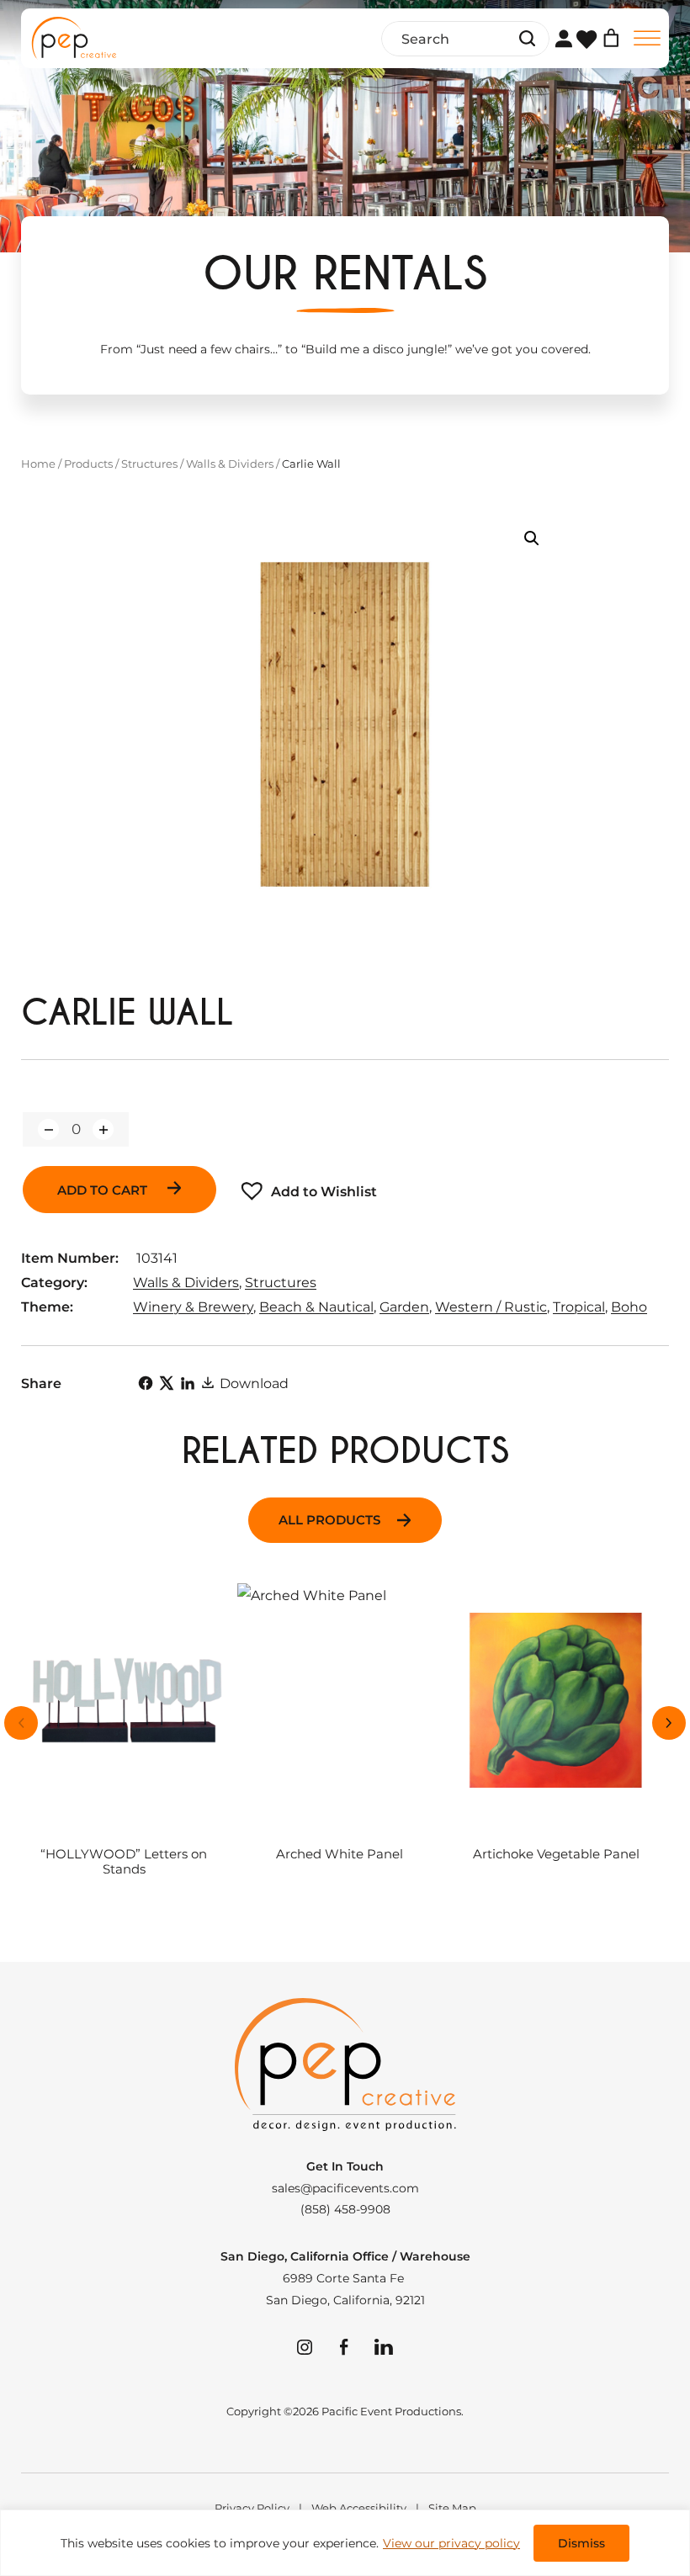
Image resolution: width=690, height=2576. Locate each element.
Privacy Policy (252, 2508)
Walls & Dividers (230, 464)
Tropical (579, 1307)
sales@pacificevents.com (345, 2188)
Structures (149, 464)
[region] (345, 2543)
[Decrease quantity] (48, 1129)
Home (38, 464)
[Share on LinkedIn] (188, 1383)
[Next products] (669, 1723)
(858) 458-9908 (345, 2209)
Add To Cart (104, 1190)
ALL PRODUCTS (329, 1520)
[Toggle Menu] (647, 38)
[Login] (563, 38)
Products (88, 464)
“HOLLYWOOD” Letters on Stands (124, 1862)
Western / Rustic (491, 1307)
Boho (629, 1307)
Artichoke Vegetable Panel (556, 1855)
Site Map (452, 2508)
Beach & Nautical (316, 1307)
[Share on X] (167, 1383)
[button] (532, 538)
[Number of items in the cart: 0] (611, 38)
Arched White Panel (340, 1855)
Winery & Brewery (193, 1307)
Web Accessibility (359, 2508)
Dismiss (581, 2543)
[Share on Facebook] (146, 1383)
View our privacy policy (451, 2543)
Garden (404, 1307)
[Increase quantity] (103, 1129)
